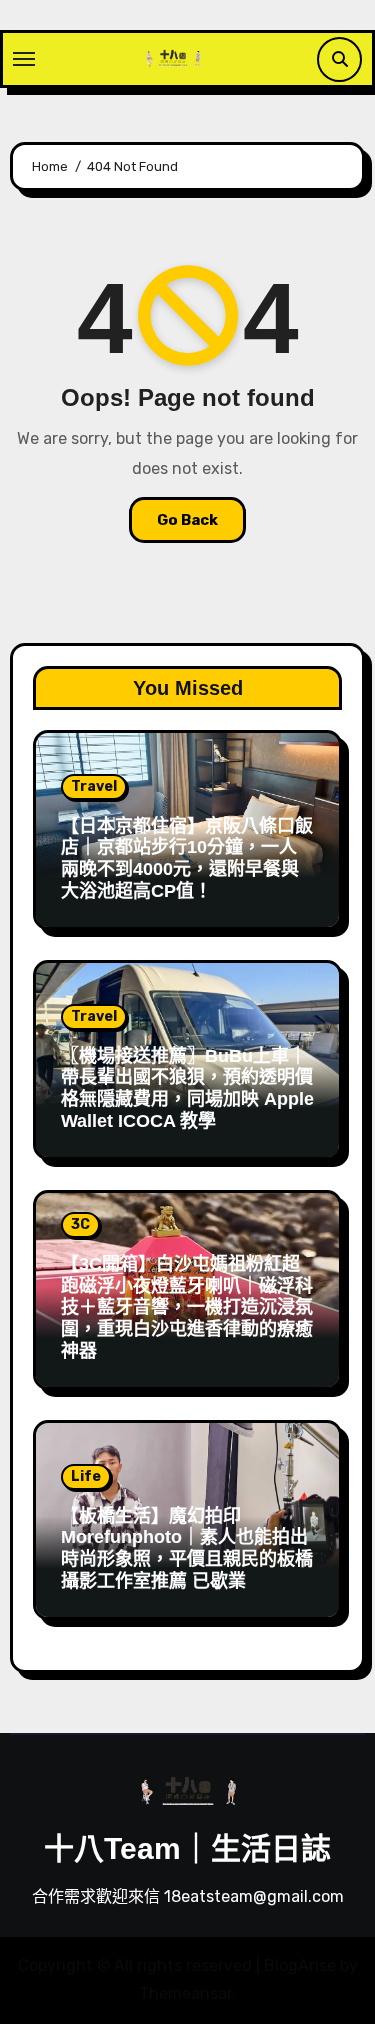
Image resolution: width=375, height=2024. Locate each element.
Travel (94, 786)
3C (80, 1224)
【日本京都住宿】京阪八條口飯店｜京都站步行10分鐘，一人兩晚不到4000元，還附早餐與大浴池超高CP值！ (187, 858)
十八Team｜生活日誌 (187, 1848)
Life (86, 1476)
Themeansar (185, 1993)
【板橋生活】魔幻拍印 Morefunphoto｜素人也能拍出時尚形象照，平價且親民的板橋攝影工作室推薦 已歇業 (187, 1548)
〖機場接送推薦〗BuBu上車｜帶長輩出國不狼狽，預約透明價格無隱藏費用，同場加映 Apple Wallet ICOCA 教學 (187, 1088)
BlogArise (300, 1965)
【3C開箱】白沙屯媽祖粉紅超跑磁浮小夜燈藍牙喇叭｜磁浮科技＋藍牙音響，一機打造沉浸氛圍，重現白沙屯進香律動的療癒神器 (187, 1307)
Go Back (187, 520)
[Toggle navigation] (24, 59)
